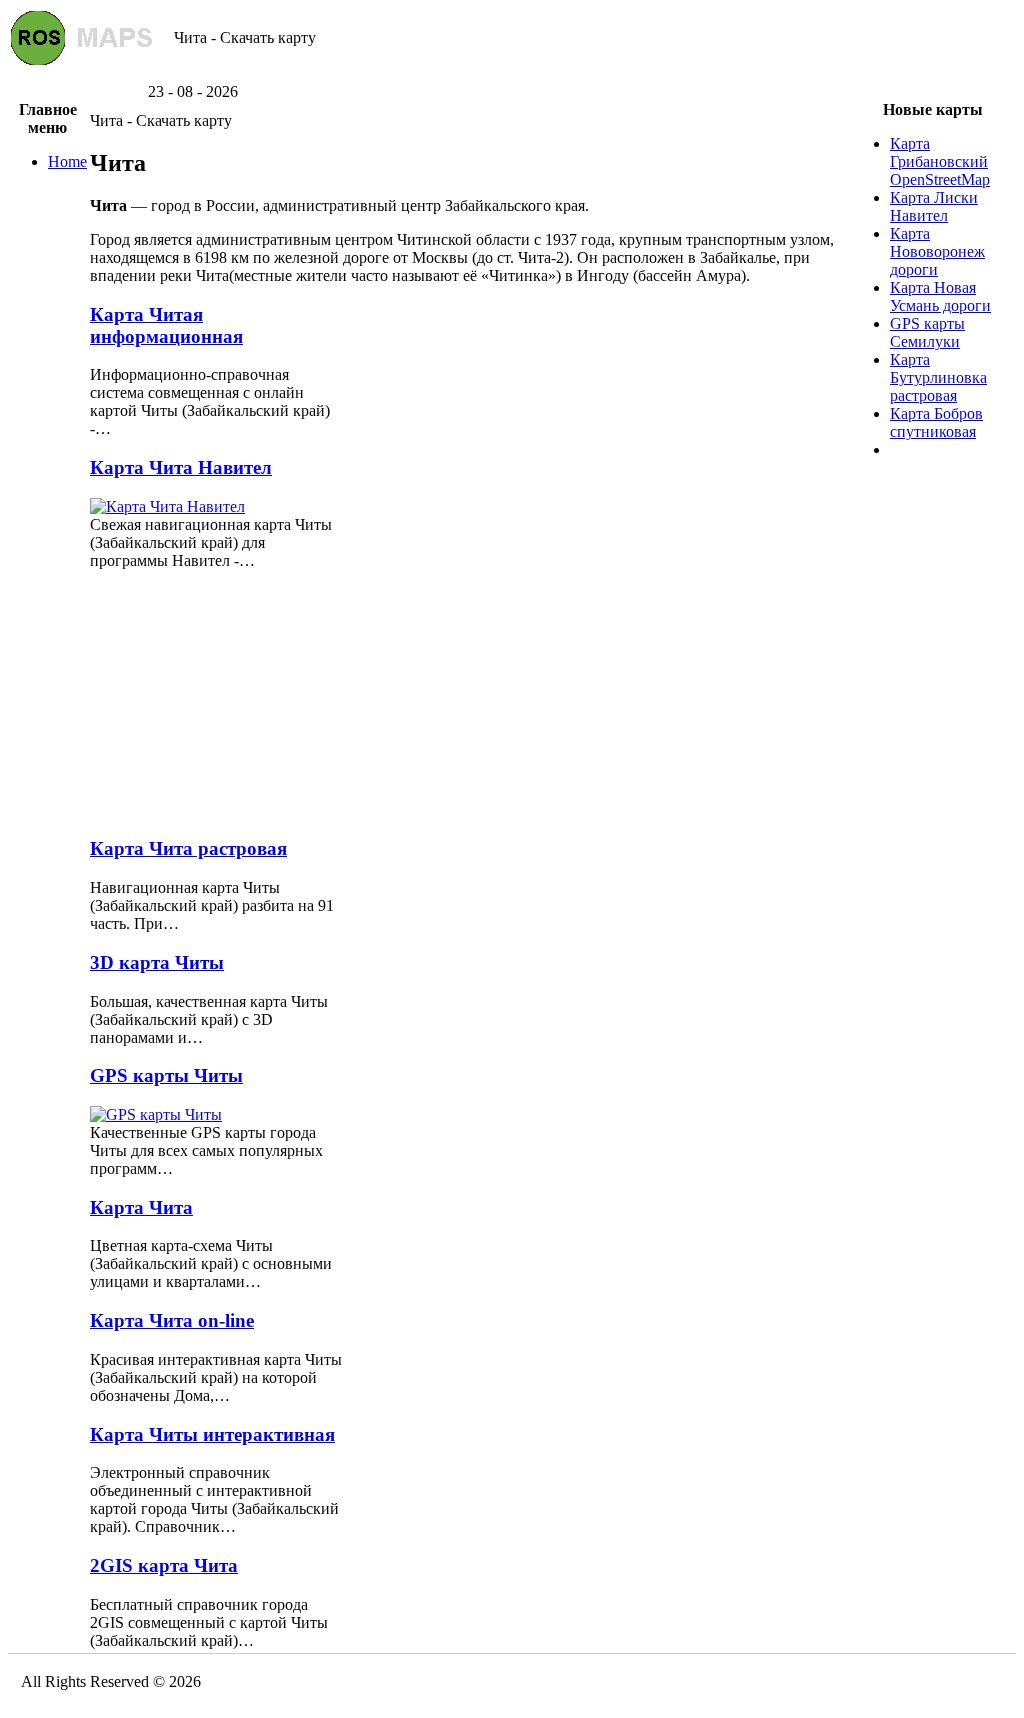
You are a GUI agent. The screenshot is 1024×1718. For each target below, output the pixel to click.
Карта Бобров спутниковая (936, 422)
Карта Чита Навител (181, 467)
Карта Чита (141, 1207)
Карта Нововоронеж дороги (937, 251)
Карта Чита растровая (188, 848)
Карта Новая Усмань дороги (940, 296)
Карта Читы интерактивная (212, 1434)
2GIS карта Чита (164, 1565)
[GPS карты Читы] (156, 1114)
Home (67, 161)
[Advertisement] (512, 75)
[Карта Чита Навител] (167, 506)
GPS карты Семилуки (927, 332)
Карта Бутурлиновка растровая (938, 377)
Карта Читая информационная (166, 325)
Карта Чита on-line (172, 1320)
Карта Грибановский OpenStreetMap (940, 161)
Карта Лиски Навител (934, 206)
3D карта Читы (157, 962)
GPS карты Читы (166, 1075)
